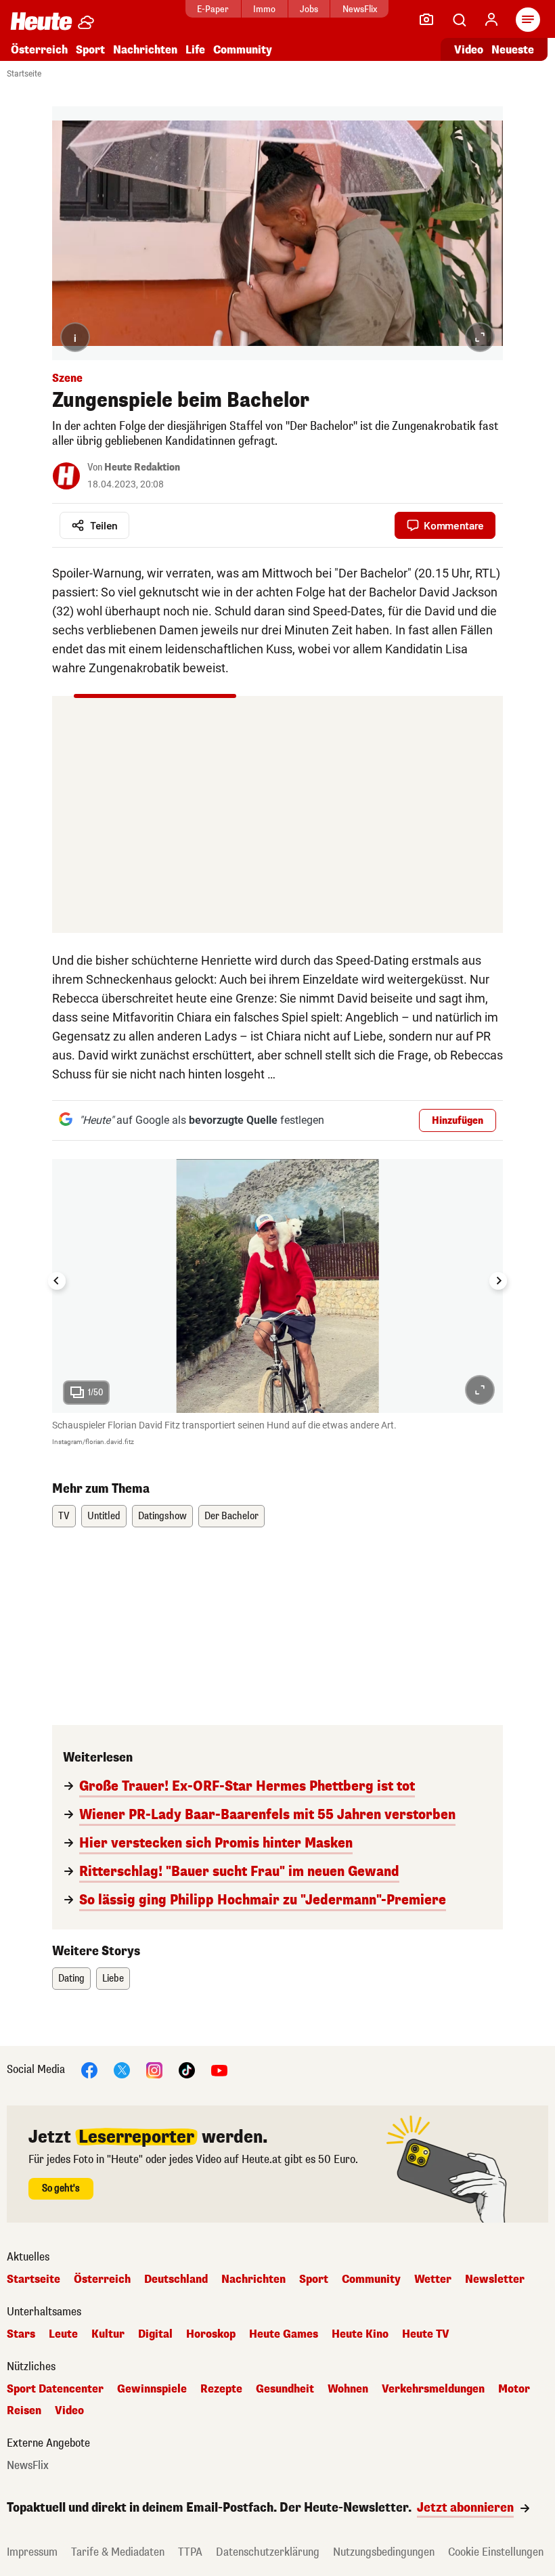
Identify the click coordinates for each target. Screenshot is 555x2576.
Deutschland (176, 2279)
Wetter (433, 2279)
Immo (264, 9)
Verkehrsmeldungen (433, 2389)
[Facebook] (89, 2069)
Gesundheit (285, 2389)
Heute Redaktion (142, 467)
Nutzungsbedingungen (384, 2552)
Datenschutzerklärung (268, 2552)
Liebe (113, 1979)
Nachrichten (253, 2279)
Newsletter (495, 2279)
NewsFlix (360, 9)
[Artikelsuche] (459, 20)
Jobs (309, 9)
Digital (155, 2334)
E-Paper (213, 9)
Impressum (32, 2552)
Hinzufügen (458, 1121)
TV (64, 1516)
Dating (71, 1979)
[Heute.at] (41, 21)
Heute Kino (360, 2334)
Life (195, 50)
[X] (122, 2069)
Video (469, 50)
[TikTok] (187, 2069)
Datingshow (162, 1516)
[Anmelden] (491, 20)
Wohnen (348, 2389)
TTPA (190, 2552)
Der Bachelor (231, 1516)
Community (243, 50)
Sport (90, 50)
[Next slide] (498, 1281)
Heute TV (426, 2334)
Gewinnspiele (152, 2389)
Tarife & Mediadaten (118, 2552)
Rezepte (221, 2389)
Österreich (39, 50)
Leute (63, 2334)
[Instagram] (154, 2069)
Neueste (513, 50)
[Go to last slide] (57, 1281)
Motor (514, 2389)
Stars (21, 2334)
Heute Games (284, 2334)
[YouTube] (219, 2069)
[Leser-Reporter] (426, 20)
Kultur (108, 2334)
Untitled (104, 1516)
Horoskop (211, 2334)
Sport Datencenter (55, 2389)
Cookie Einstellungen (496, 2552)
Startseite (24, 74)
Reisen (24, 2411)
